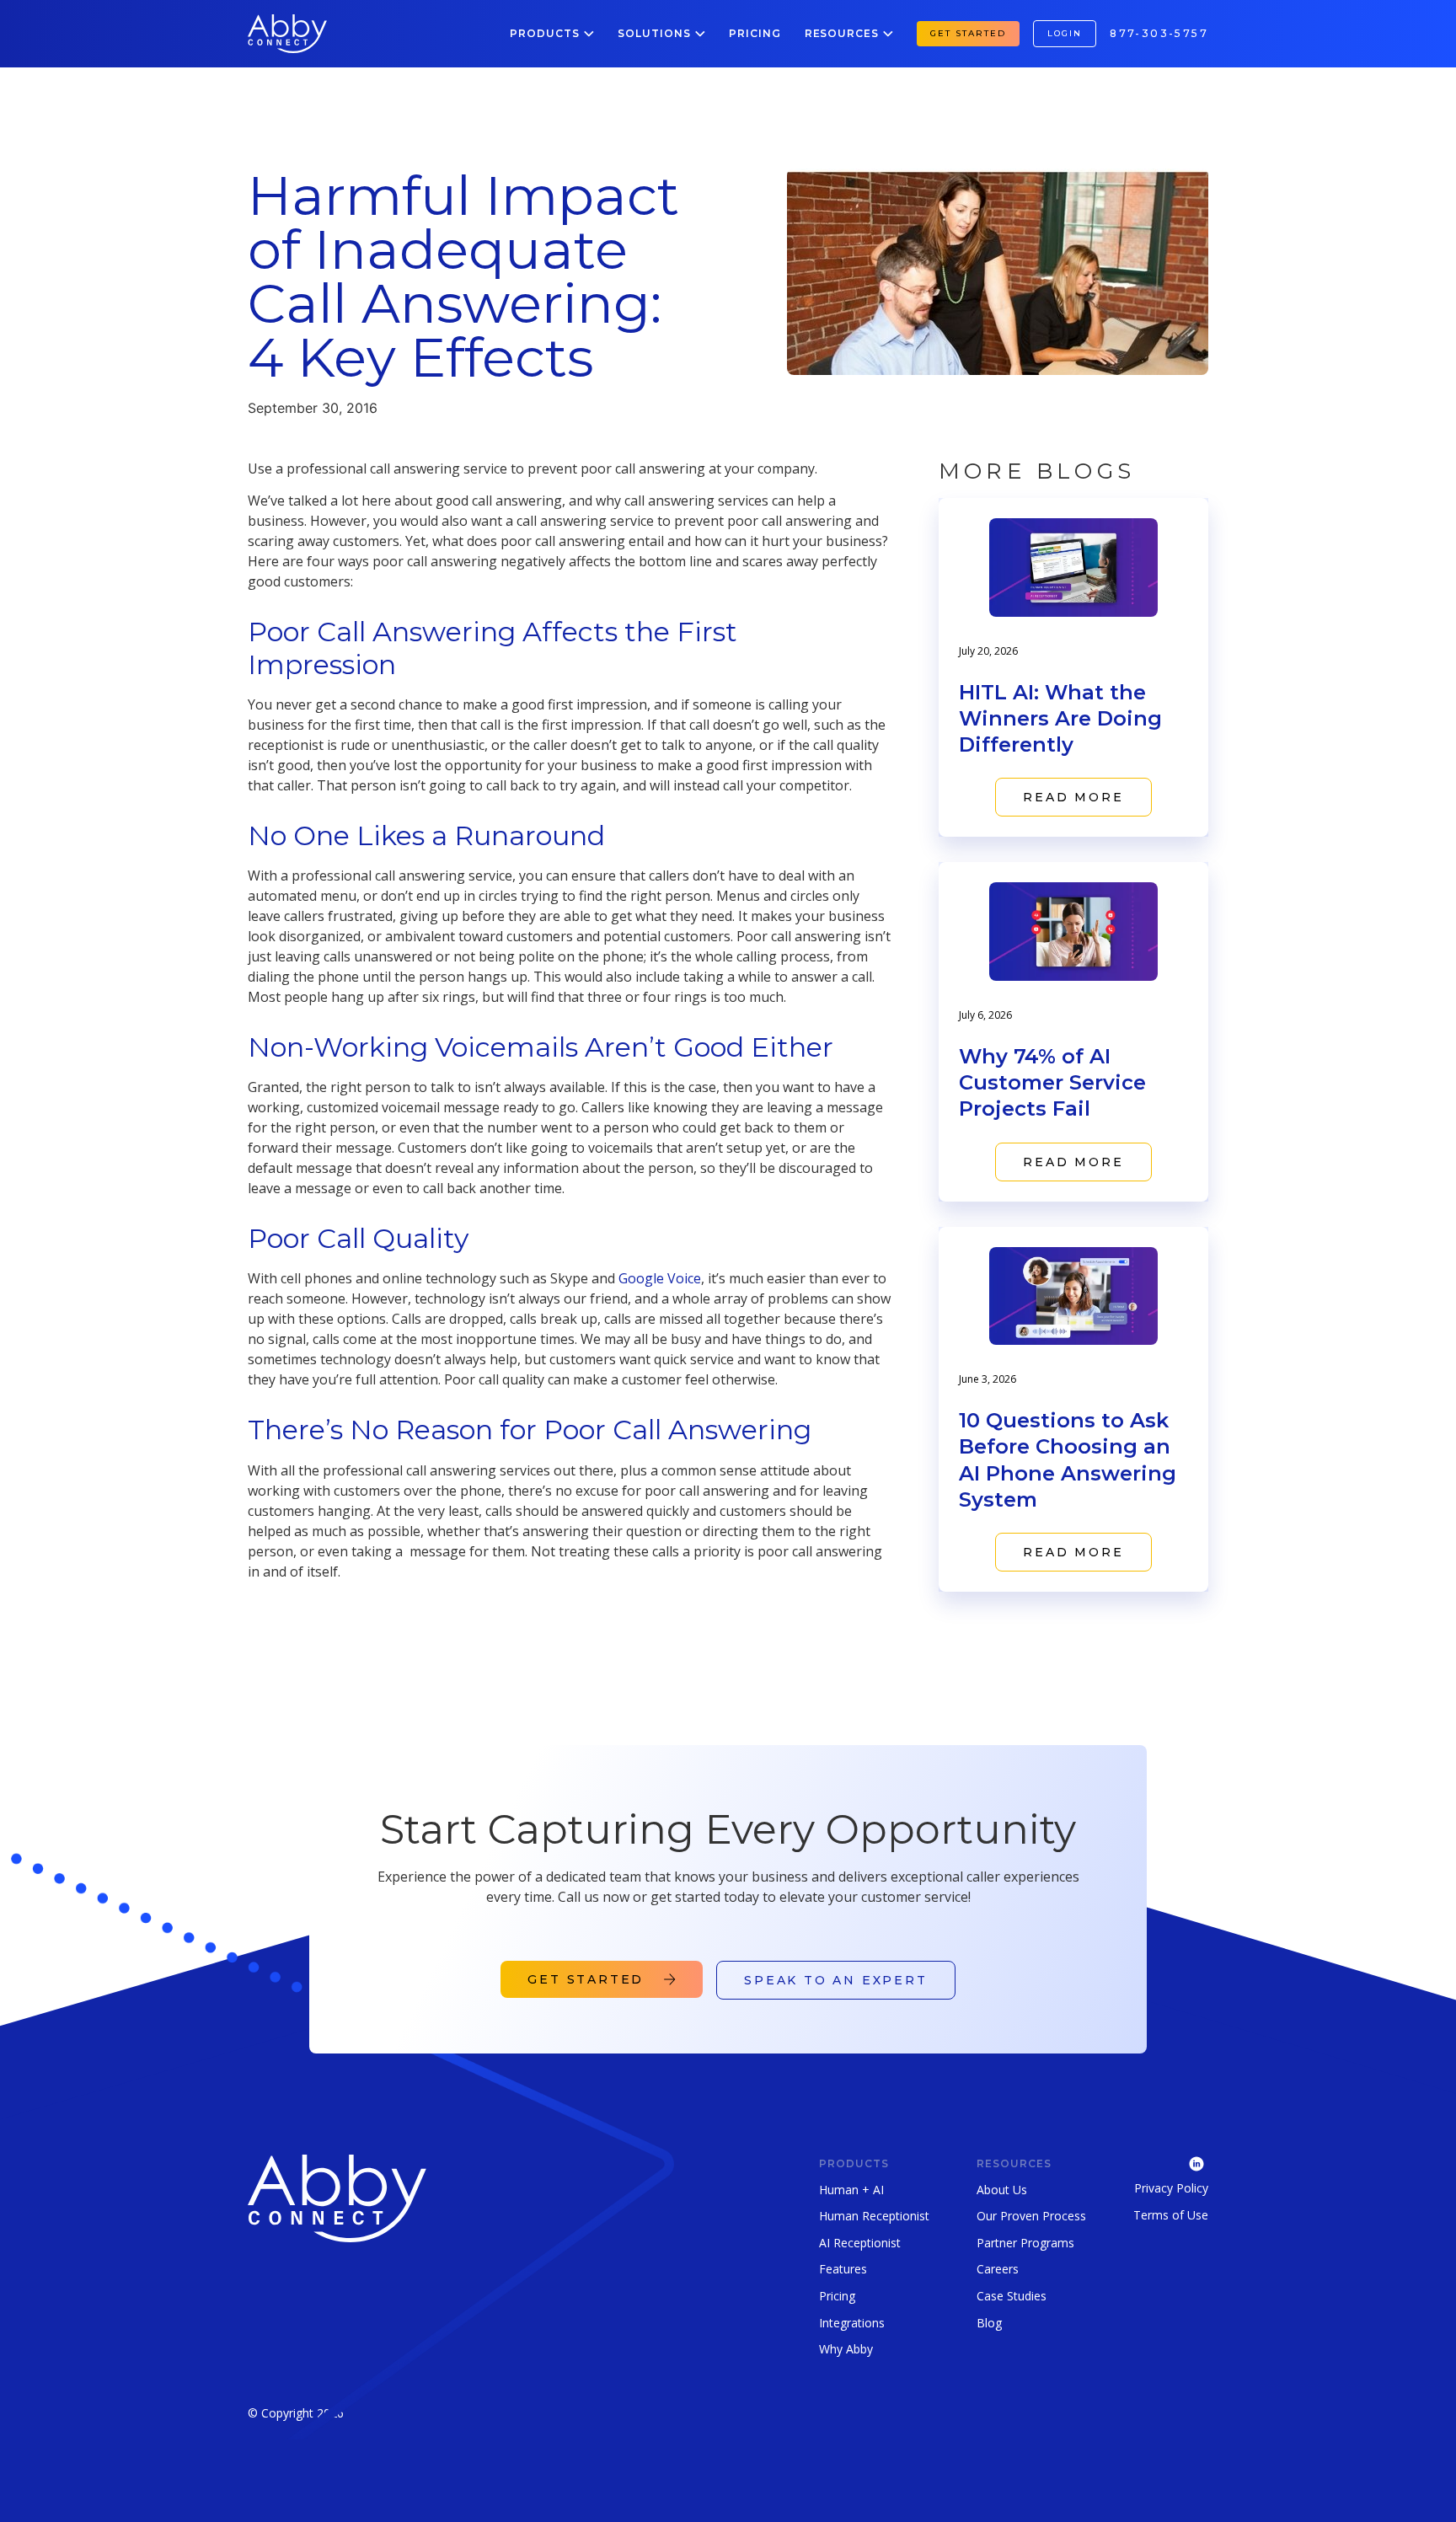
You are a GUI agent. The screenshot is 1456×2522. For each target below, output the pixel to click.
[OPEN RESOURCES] (888, 34)
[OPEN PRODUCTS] (589, 34)
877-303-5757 (1159, 33)
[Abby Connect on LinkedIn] (1171, 2162)
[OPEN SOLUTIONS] (700, 34)
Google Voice (660, 1278)
